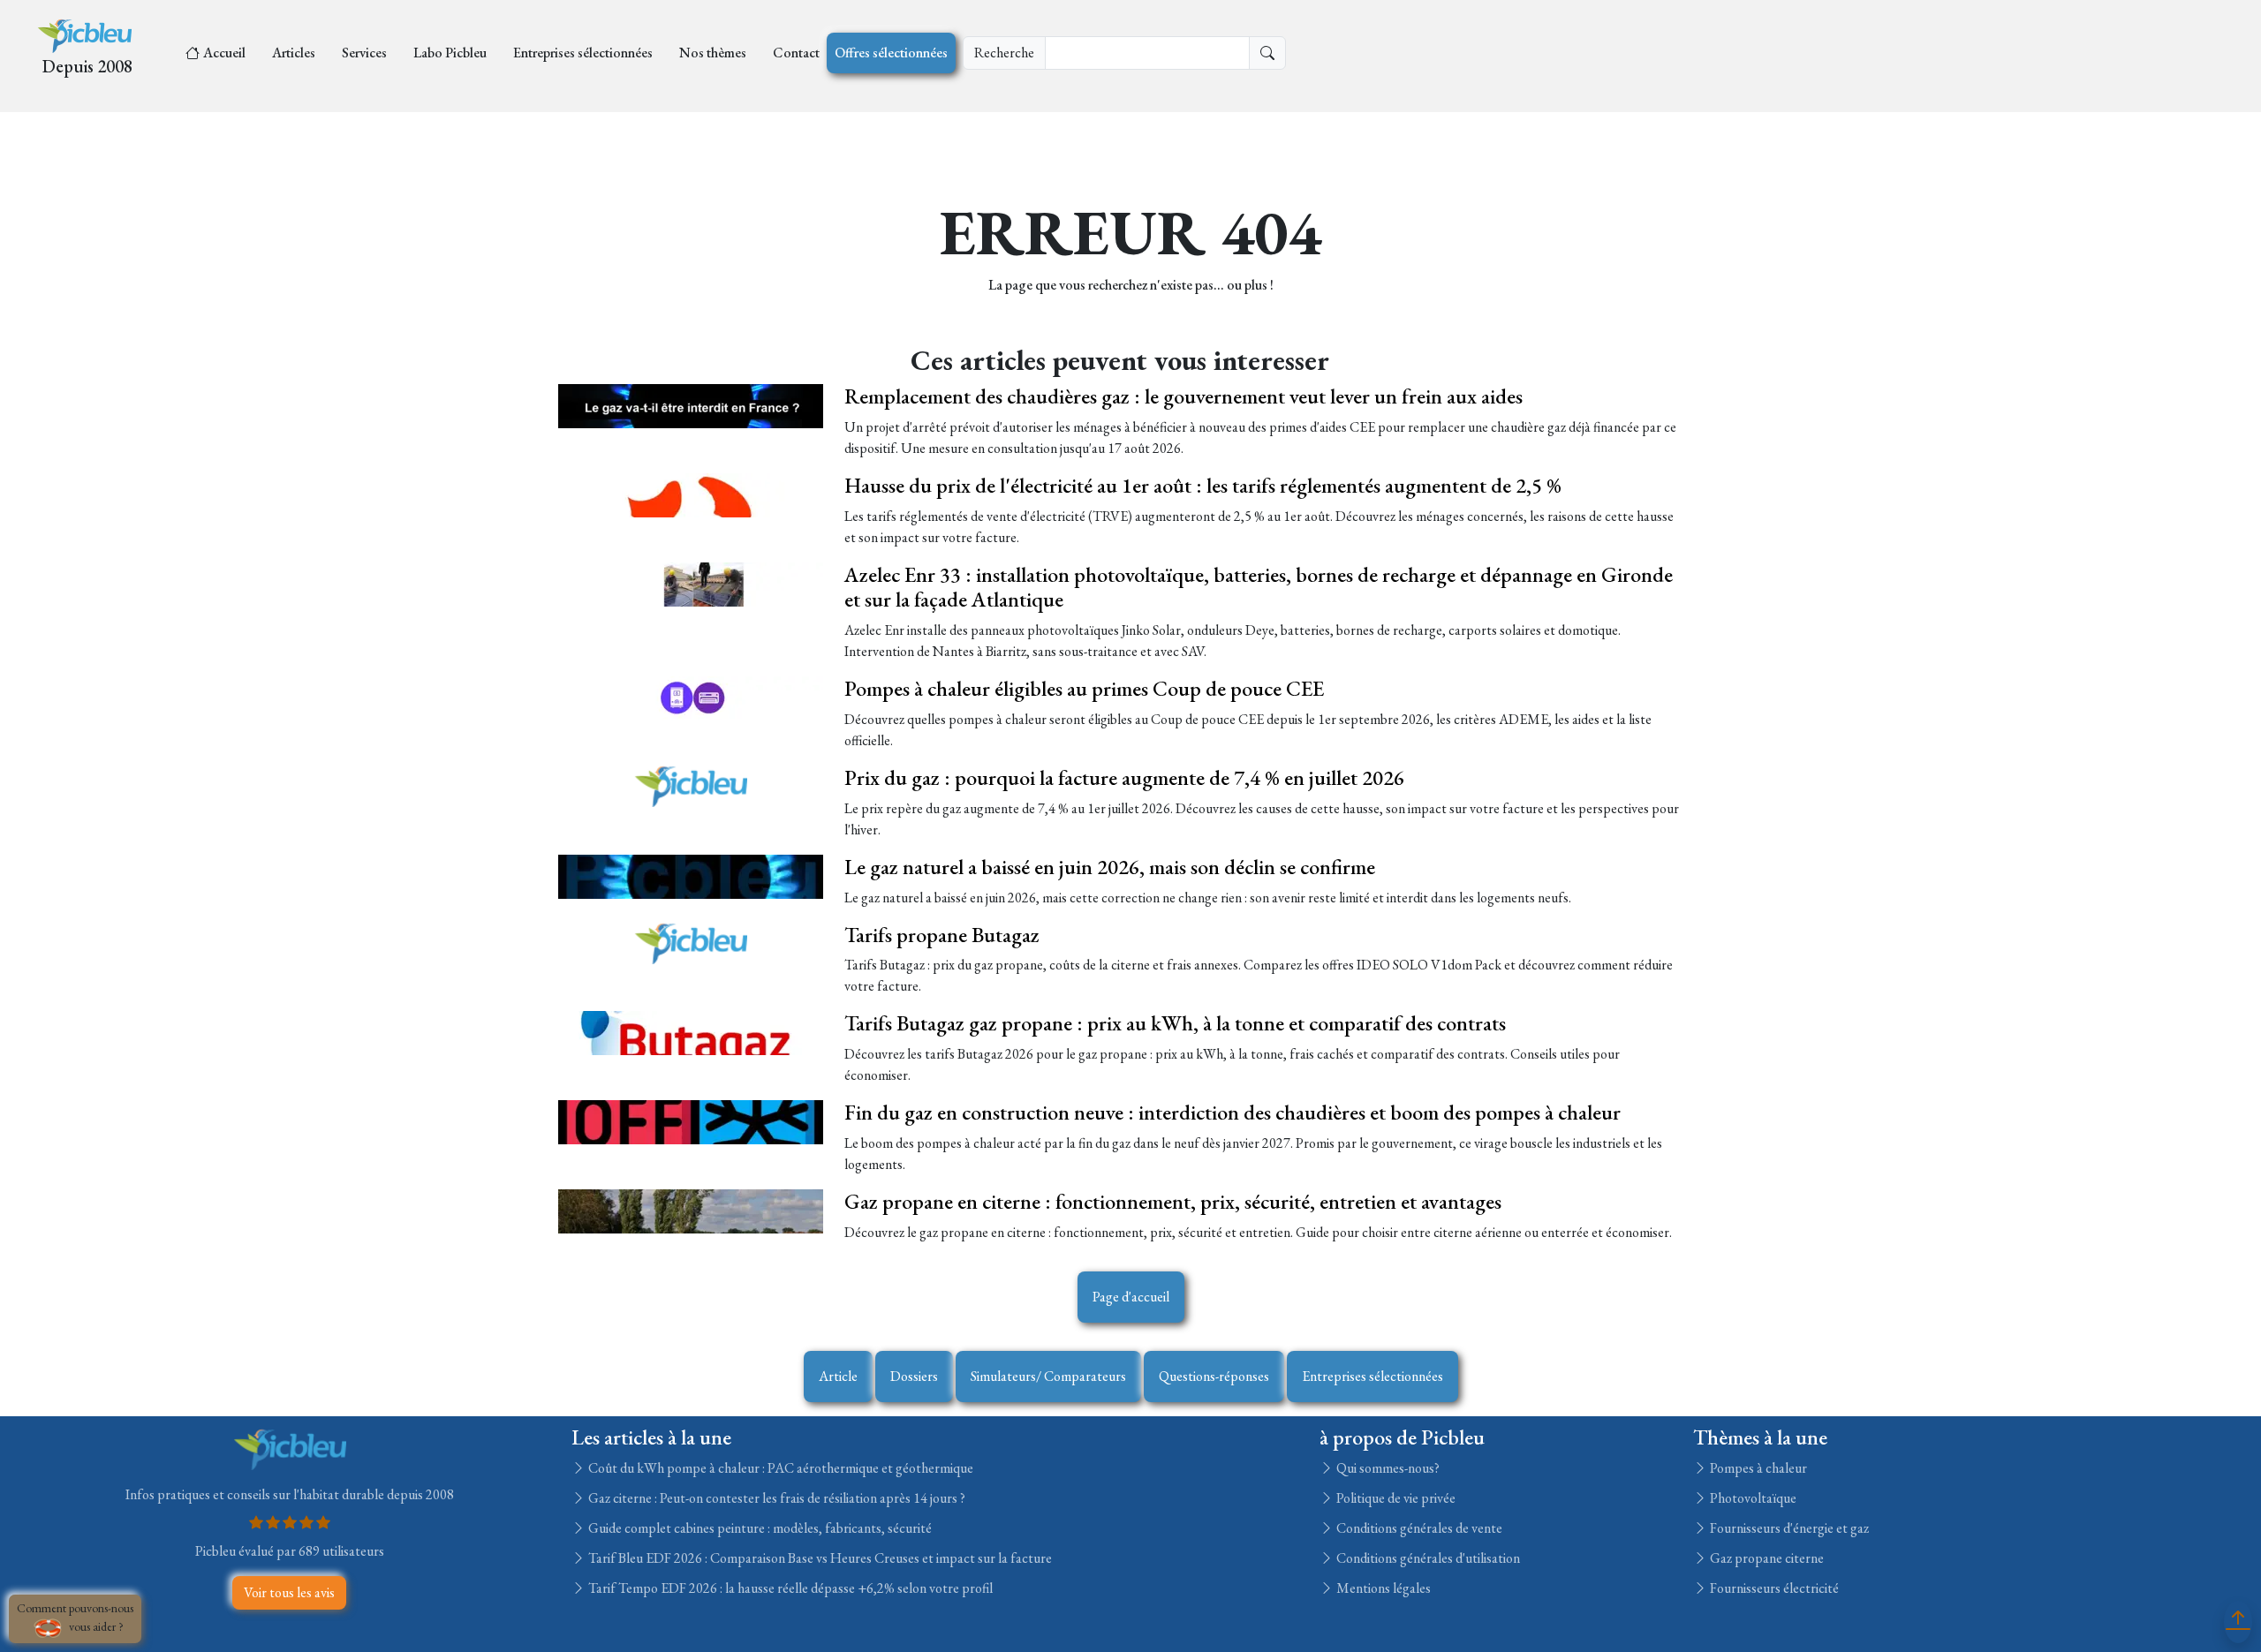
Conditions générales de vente (1418, 1528)
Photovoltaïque (1752, 1498)
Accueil (224, 53)
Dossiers (914, 1376)
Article (838, 1376)
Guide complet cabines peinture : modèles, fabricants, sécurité (759, 1528)
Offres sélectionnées (891, 53)
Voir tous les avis (289, 1592)
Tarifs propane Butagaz (942, 935)
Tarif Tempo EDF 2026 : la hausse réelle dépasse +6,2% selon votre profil (789, 1588)
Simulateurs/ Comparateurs (1048, 1376)
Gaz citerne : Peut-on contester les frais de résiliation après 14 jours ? (775, 1498)
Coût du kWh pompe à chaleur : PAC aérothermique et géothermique (779, 1468)
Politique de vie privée (1395, 1498)
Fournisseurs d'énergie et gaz (1788, 1528)
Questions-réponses (1214, 1376)
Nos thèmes (713, 53)
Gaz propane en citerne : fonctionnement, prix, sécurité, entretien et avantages (1173, 1201)
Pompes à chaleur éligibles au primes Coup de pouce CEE (1084, 688)
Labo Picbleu (450, 53)
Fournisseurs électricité (1773, 1588)
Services (364, 53)
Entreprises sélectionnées (583, 53)
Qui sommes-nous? (1387, 1468)
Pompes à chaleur (1757, 1468)
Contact (796, 53)
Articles (294, 53)
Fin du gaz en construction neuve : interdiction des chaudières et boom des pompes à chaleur (1233, 1112)
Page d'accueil (1131, 1297)
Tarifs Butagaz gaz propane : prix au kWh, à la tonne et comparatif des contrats (1175, 1023)
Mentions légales (1382, 1588)
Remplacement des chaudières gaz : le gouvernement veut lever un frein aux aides (1183, 396)
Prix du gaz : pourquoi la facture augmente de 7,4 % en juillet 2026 (1124, 777)
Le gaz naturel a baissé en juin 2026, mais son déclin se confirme (1110, 867)
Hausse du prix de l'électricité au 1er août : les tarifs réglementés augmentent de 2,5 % (1203, 485)
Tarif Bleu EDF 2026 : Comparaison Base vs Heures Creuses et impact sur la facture (819, 1558)
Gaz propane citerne (1766, 1558)
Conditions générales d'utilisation (1427, 1558)
